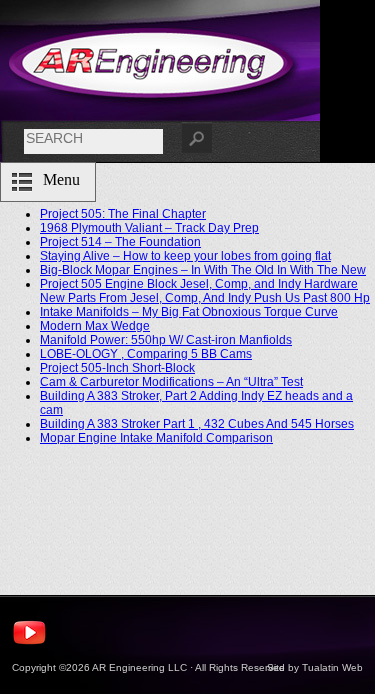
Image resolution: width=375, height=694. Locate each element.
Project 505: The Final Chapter (123, 214)
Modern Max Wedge (95, 326)
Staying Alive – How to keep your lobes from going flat (185, 256)
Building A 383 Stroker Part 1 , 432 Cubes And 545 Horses (197, 424)
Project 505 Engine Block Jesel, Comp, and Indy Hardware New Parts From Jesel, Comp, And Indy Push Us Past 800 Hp (205, 291)
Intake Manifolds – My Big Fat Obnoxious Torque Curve (189, 312)
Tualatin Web (332, 667)
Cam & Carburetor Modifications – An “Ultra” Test (171, 382)
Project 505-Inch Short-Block (117, 368)
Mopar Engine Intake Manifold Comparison (156, 438)
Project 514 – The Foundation (120, 242)
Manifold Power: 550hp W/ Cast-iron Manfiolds (166, 340)
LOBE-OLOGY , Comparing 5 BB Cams (146, 354)
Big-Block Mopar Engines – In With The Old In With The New (203, 270)
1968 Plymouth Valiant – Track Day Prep (149, 228)
